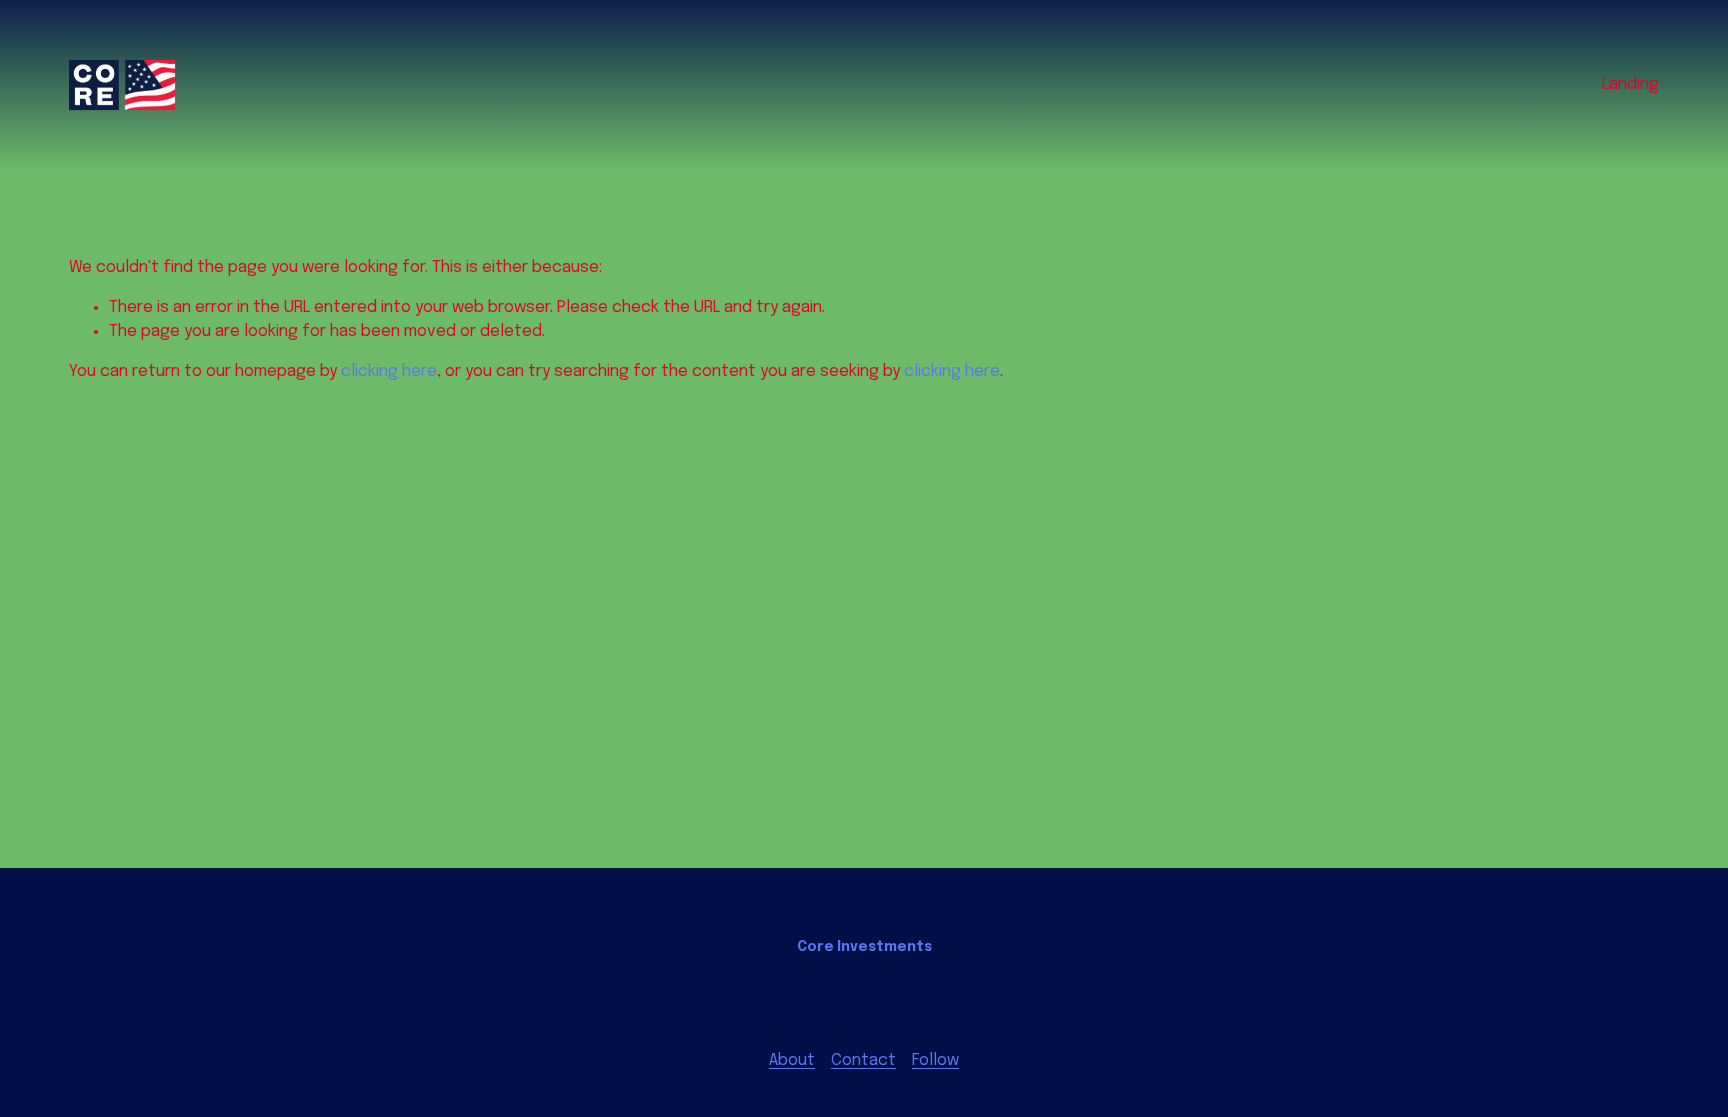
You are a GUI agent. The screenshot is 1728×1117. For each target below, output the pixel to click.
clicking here (389, 371)
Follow (935, 1060)
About (792, 1060)
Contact (863, 1060)
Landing (1630, 84)
